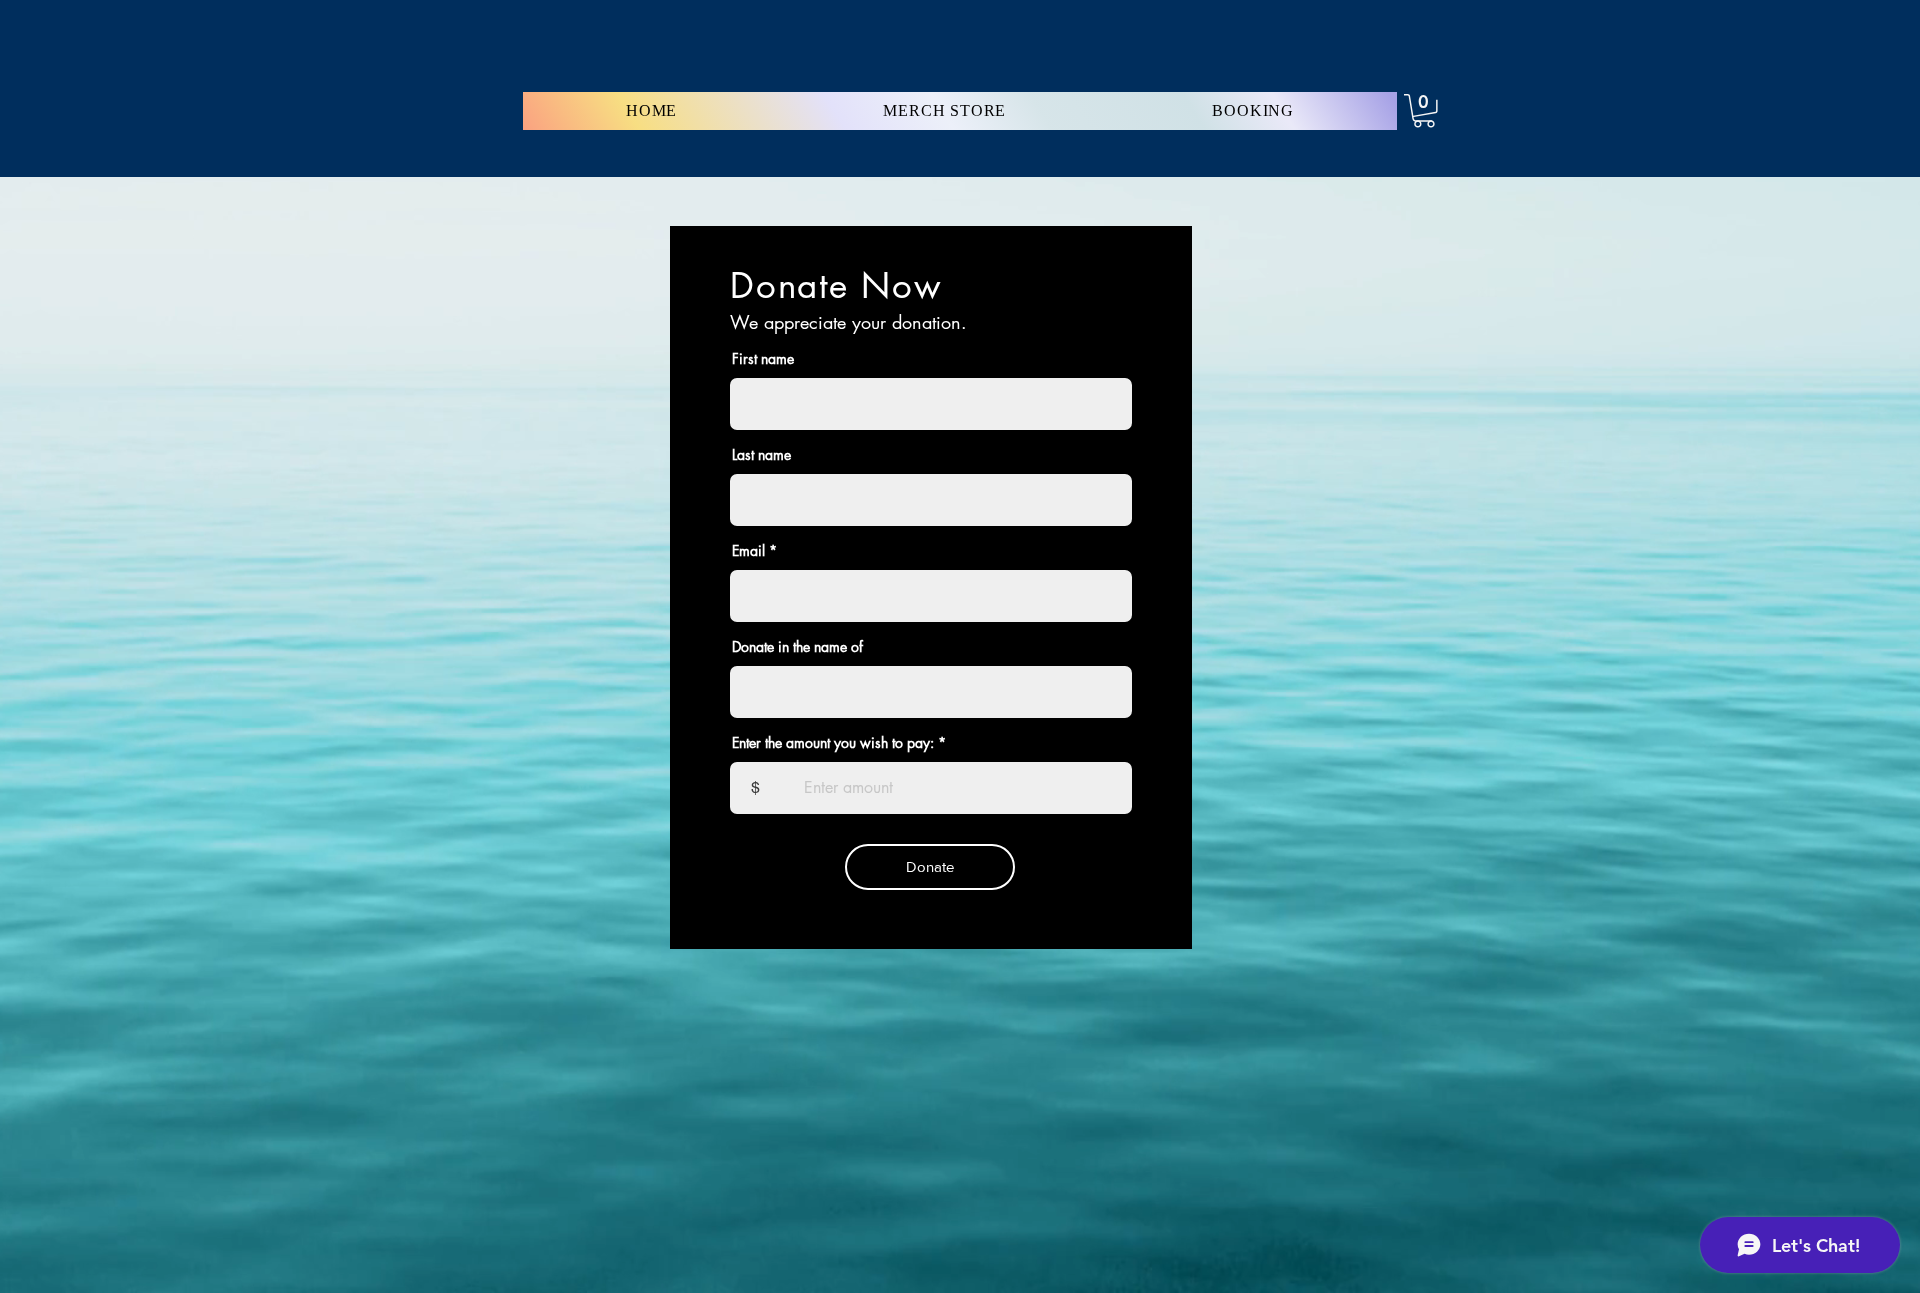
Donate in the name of (797, 647)
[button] (1424, 111)
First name (763, 359)
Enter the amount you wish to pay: (833, 743)
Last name (761, 455)
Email (748, 551)
